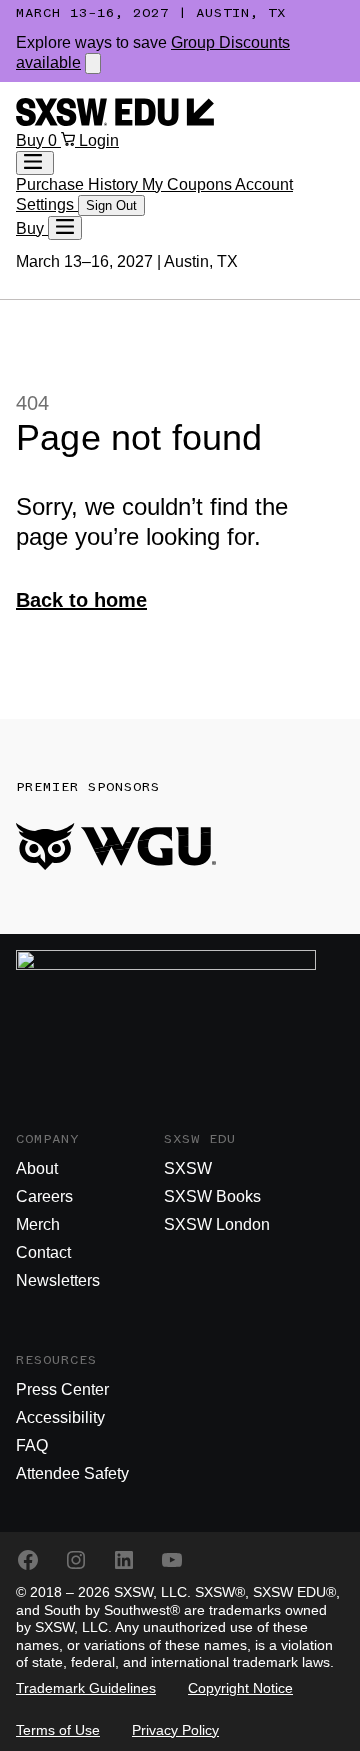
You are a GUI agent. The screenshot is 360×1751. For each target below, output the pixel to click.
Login (99, 140)
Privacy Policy (175, 1730)
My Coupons (188, 184)
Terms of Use (58, 1730)
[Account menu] (35, 163)
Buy (32, 140)
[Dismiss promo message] (93, 63)
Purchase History (79, 184)
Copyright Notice (240, 1688)
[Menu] (65, 228)
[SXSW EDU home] (115, 120)
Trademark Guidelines (86, 1688)
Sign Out (111, 205)
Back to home (81, 600)
